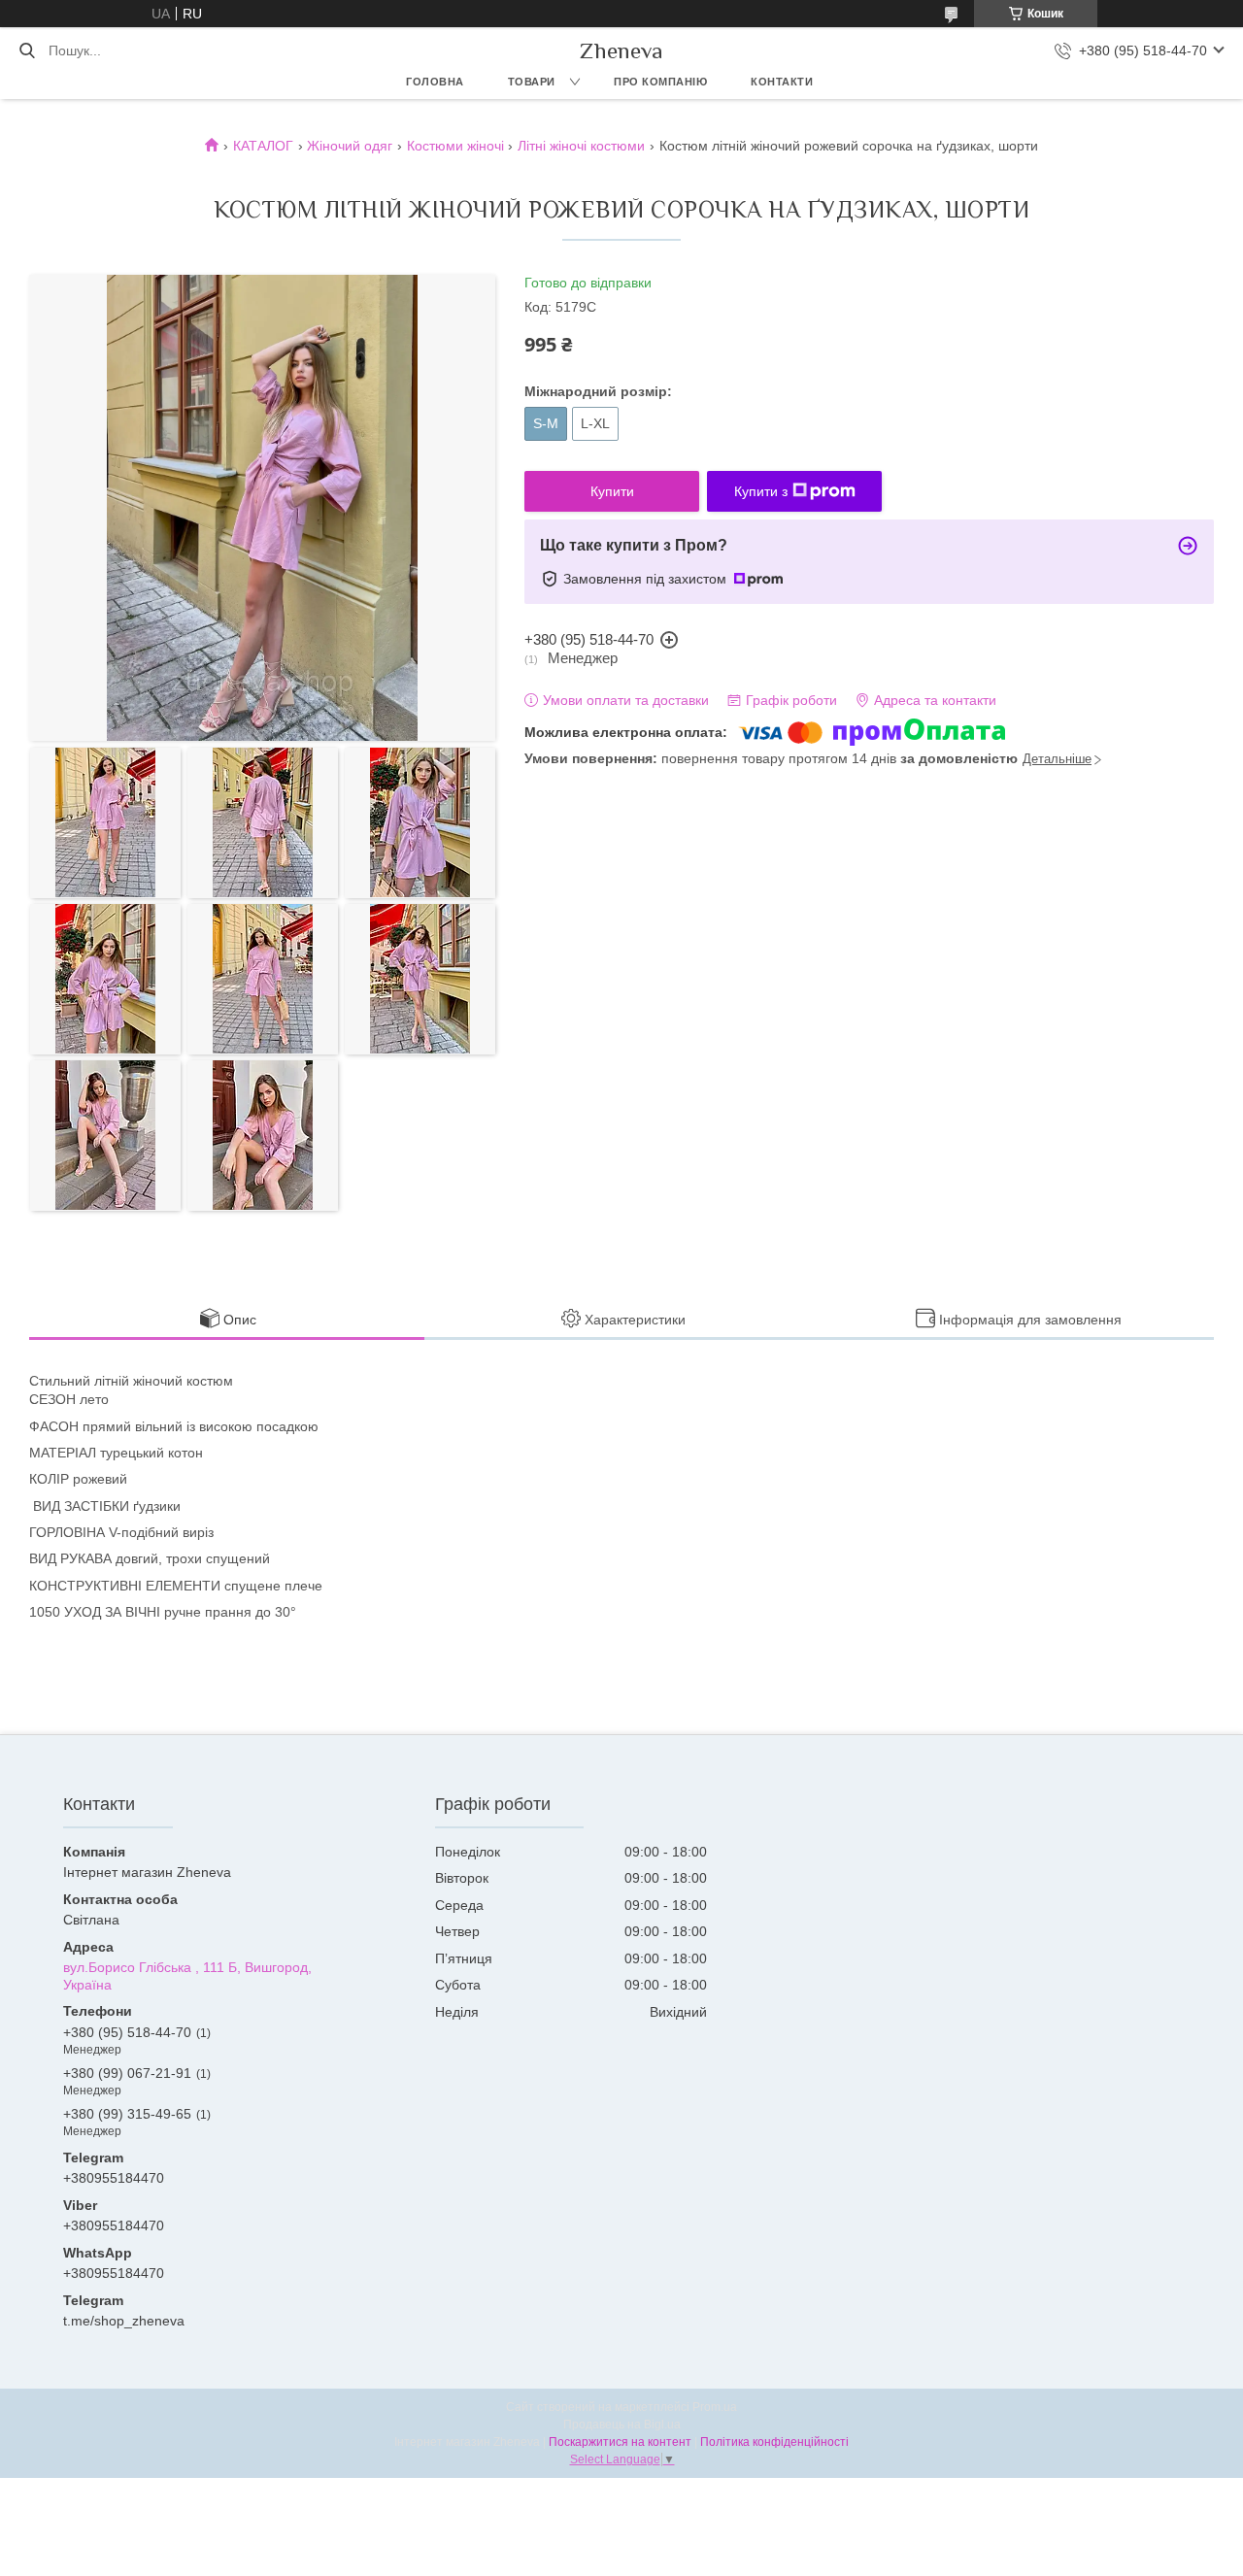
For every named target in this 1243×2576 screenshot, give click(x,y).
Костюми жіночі (455, 146)
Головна (435, 82)
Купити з (761, 491)
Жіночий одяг (350, 146)
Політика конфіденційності (774, 2442)
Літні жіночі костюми (581, 146)
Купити (612, 491)
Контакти (782, 82)
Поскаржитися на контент (620, 2442)
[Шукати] (27, 50)
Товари (532, 82)
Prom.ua (715, 2407)
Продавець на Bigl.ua (622, 2425)
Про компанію (660, 82)
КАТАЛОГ (263, 146)
